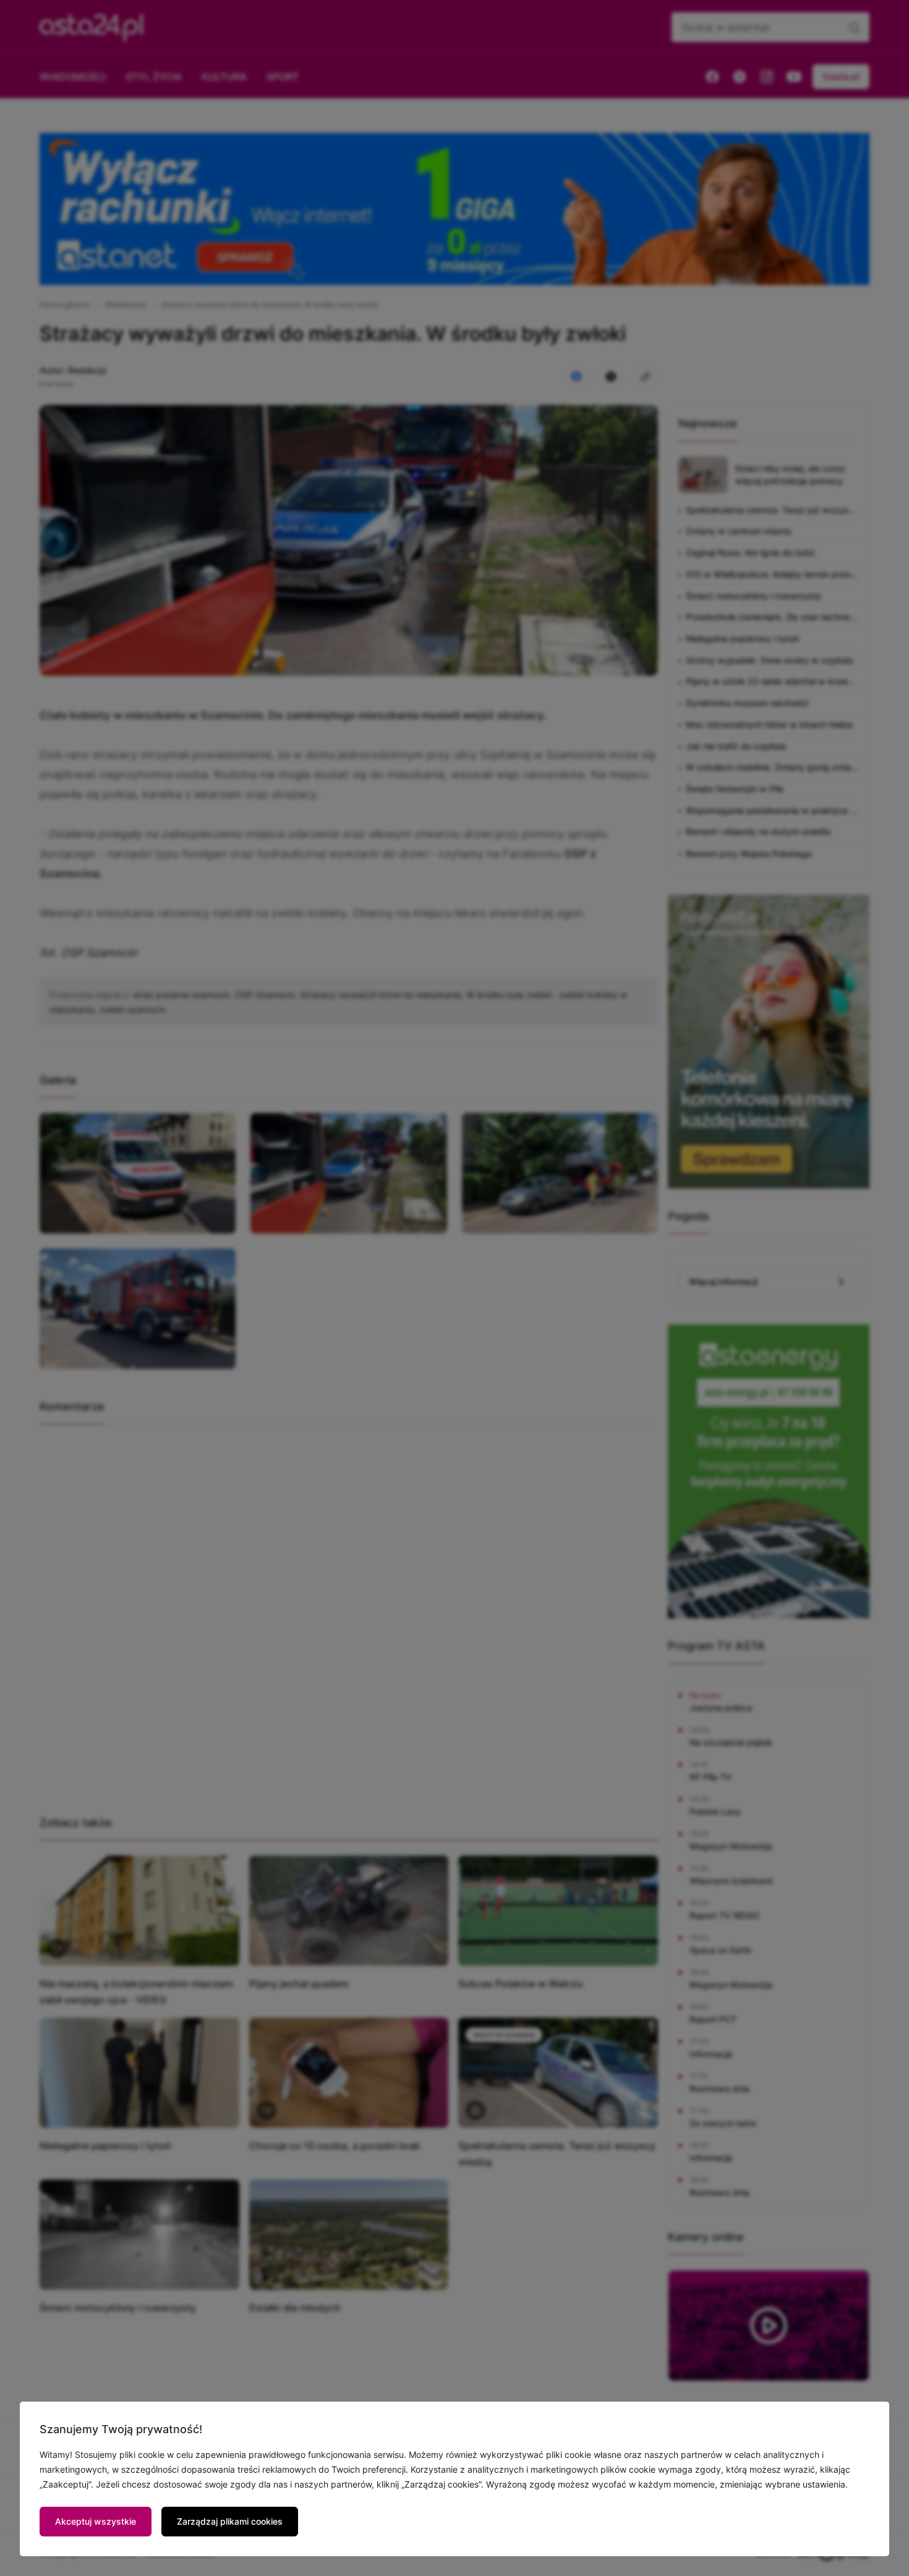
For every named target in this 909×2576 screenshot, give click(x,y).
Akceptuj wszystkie (96, 2521)
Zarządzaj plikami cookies (230, 2521)
